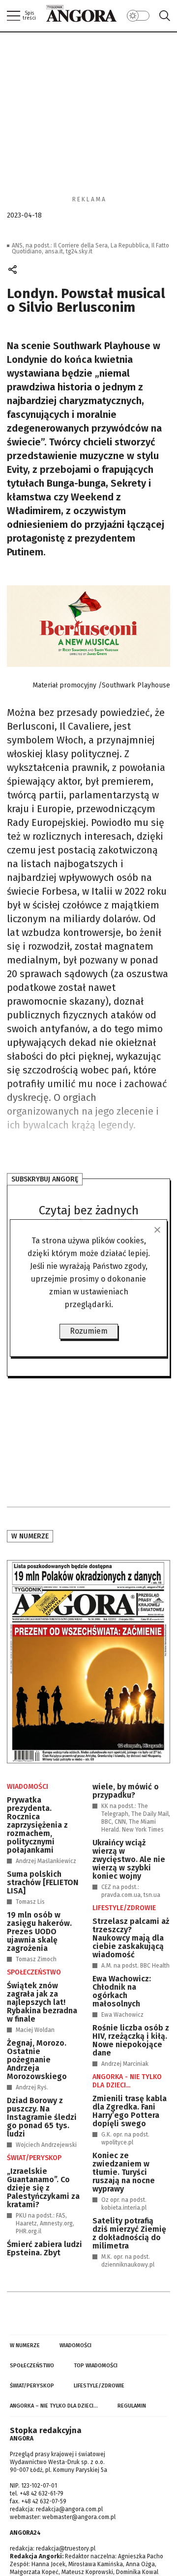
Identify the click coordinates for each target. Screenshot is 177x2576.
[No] (157, 1230)
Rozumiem (89, 1331)
